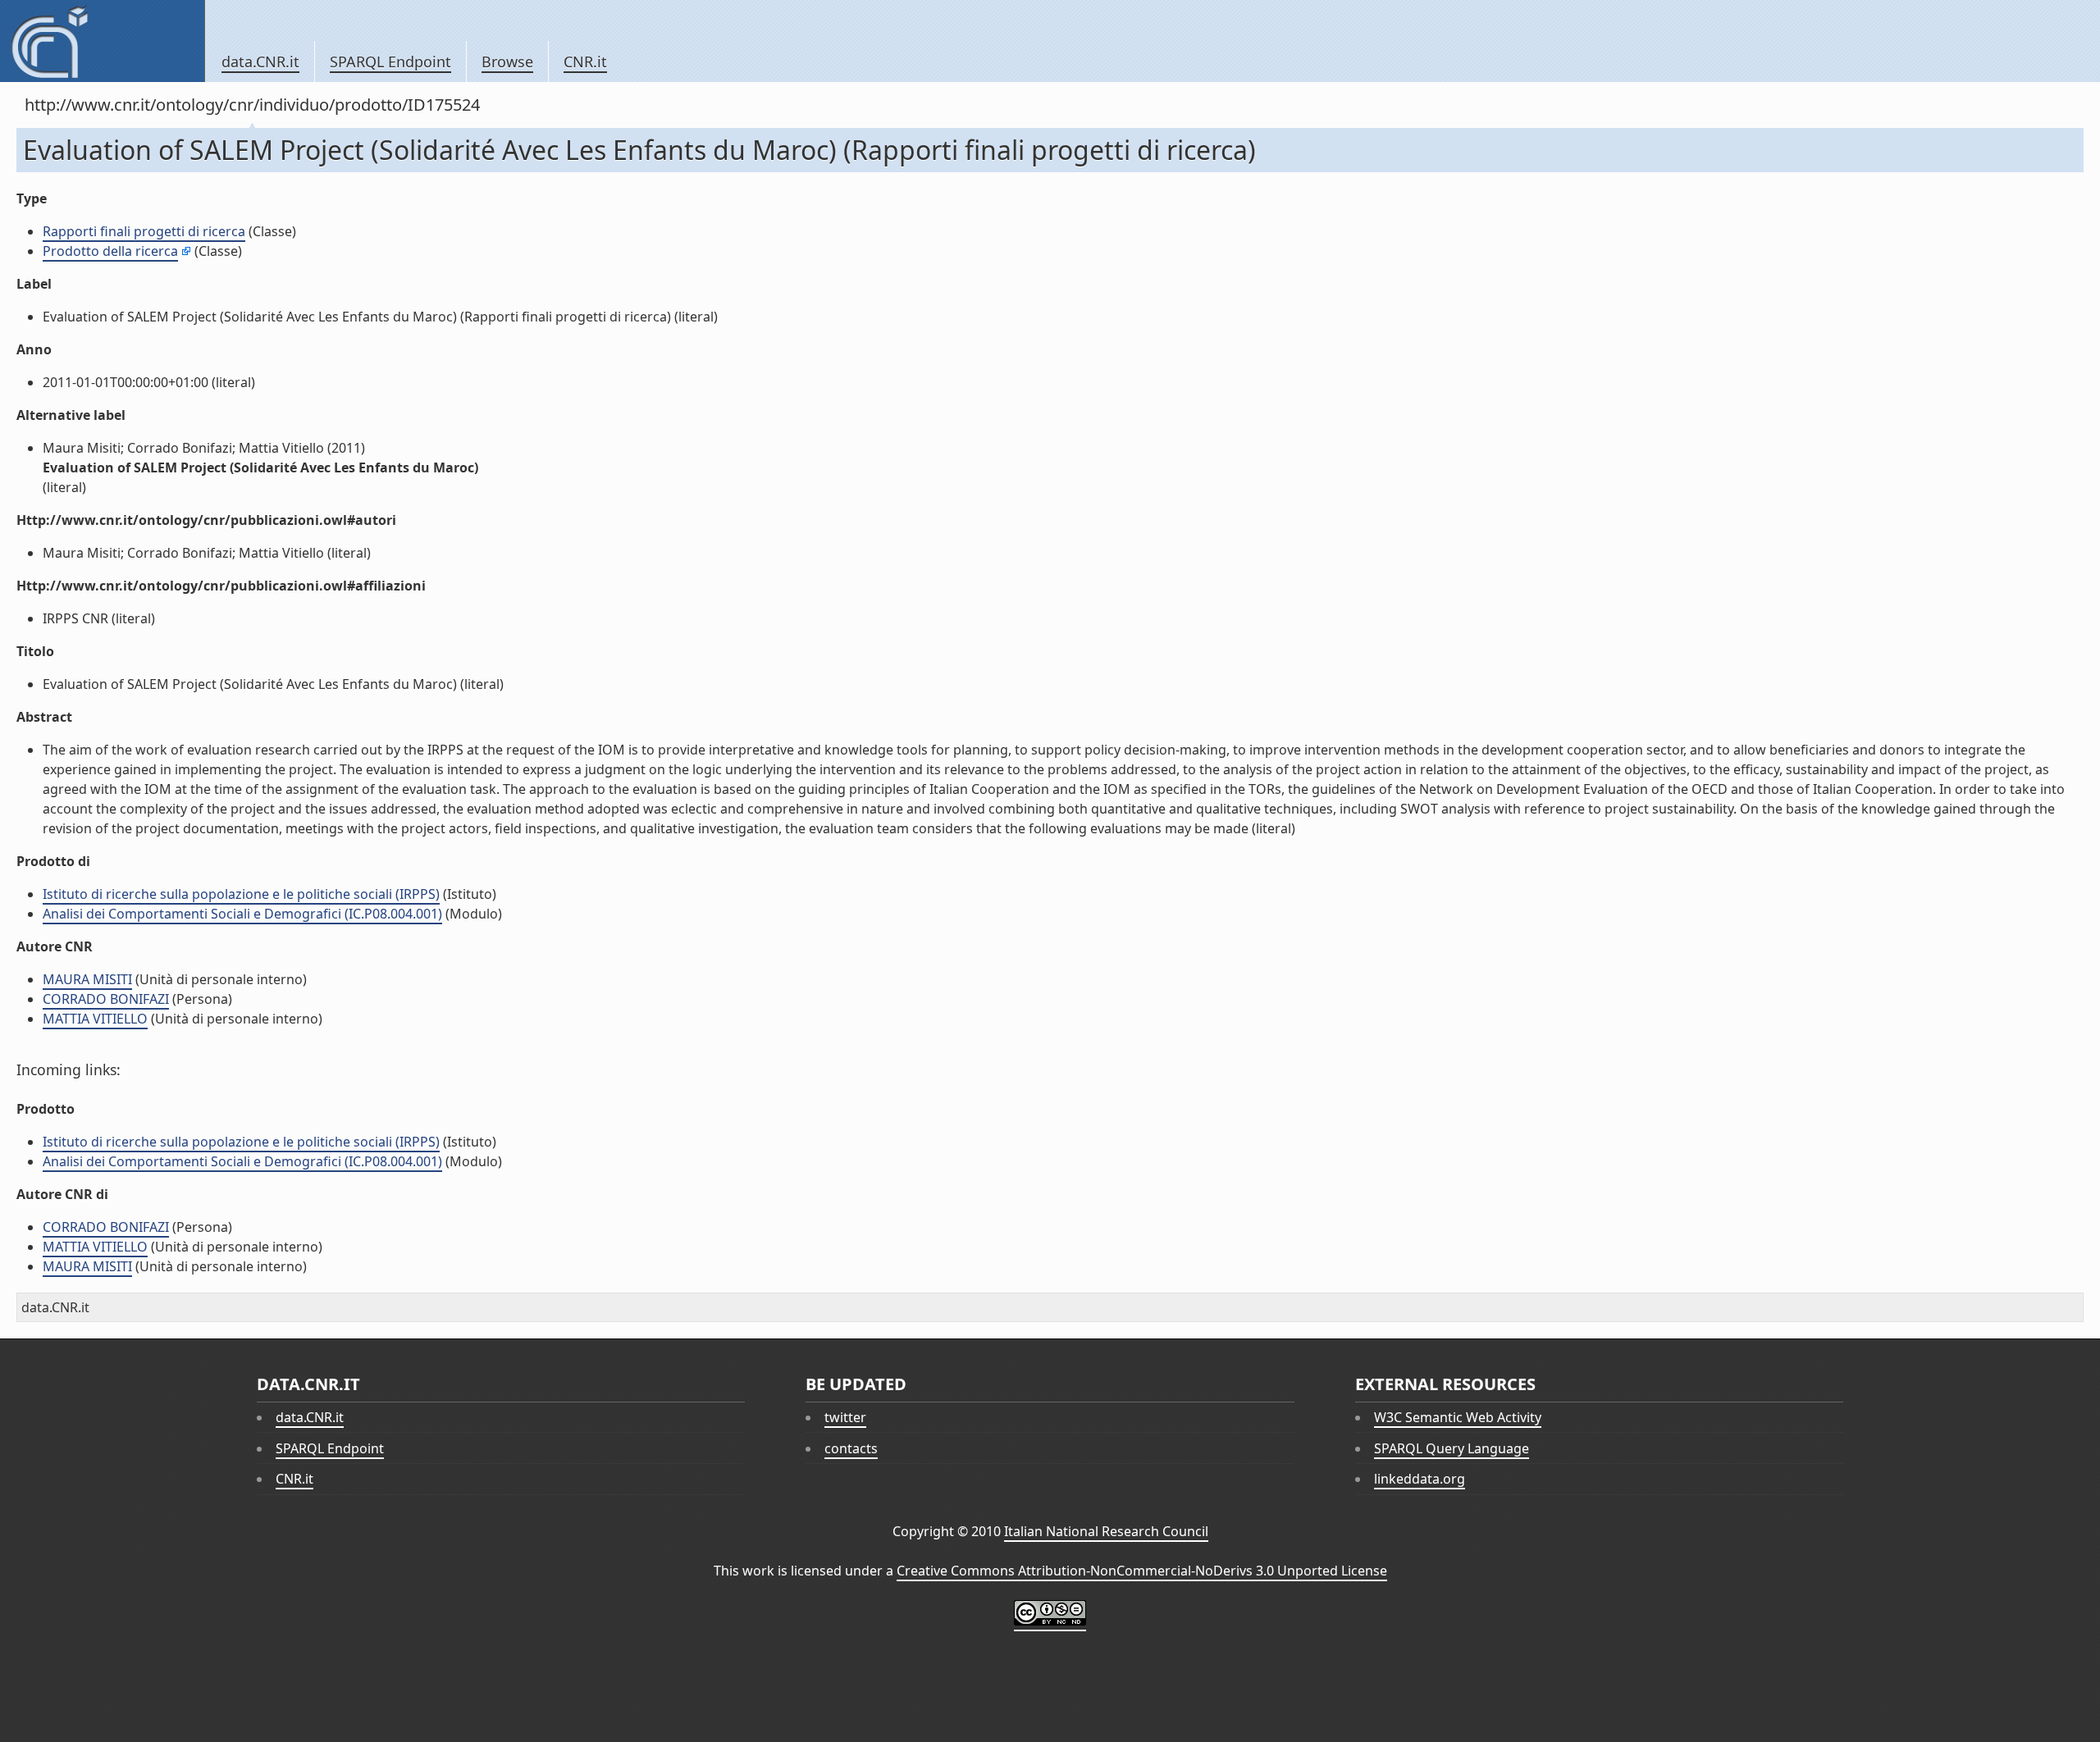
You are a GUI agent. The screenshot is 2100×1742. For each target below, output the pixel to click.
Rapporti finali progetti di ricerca (144, 231)
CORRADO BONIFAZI (106, 999)
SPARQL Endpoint (390, 62)
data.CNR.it (260, 62)
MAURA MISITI (87, 979)
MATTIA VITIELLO (95, 1019)
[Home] (102, 41)
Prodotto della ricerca (110, 251)
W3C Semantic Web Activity (1458, 1417)
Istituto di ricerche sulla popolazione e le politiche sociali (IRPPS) (241, 894)
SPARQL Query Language (1452, 1448)
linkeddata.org (1420, 1479)
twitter (845, 1417)
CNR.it (585, 62)
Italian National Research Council (1106, 1531)
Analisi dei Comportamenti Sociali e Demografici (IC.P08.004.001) (242, 914)
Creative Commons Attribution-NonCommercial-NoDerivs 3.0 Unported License (1142, 1571)
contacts (851, 1448)
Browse (507, 62)
